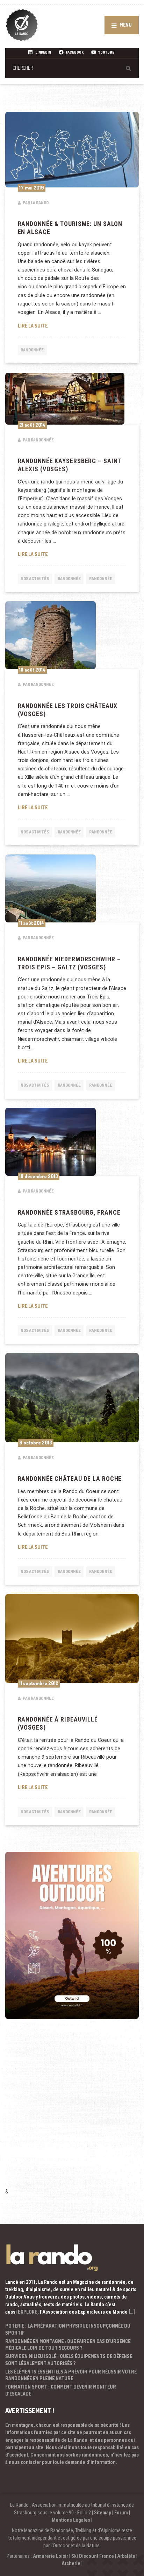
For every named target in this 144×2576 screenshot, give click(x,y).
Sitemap (103, 2513)
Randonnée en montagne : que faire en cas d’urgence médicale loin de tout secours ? (68, 2345)
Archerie (71, 2563)
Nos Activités (35, 579)
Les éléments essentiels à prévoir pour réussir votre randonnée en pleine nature (71, 2375)
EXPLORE (28, 2312)
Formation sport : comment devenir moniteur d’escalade (61, 2390)
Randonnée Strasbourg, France (69, 1213)
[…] (132, 2312)
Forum (121, 2513)
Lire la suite (72, 325)
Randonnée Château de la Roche (70, 1479)
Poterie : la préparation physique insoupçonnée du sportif (68, 2329)
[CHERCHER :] (72, 68)
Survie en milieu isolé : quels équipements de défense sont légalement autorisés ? (69, 2360)
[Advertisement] (72, 2113)
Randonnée (32, 350)
